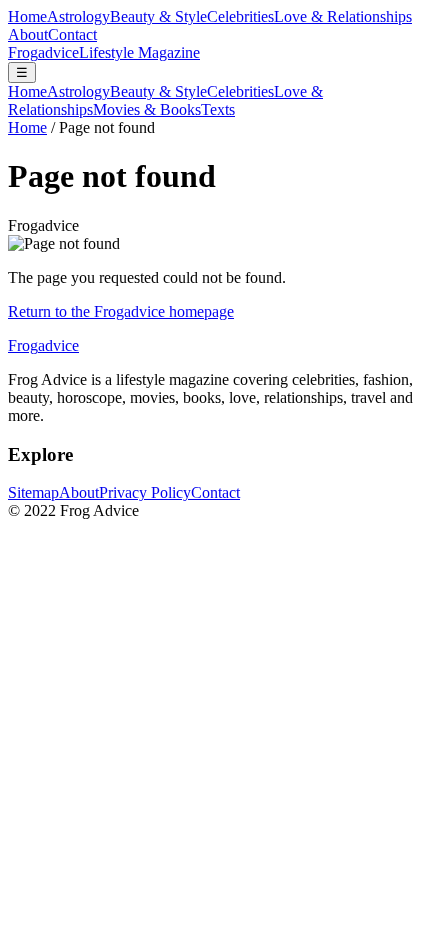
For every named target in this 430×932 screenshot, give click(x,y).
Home (27, 16)
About (28, 34)
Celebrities (240, 16)
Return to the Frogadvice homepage (121, 311)
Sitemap (33, 492)
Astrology (78, 16)
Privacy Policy (145, 492)
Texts (218, 109)
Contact (72, 34)
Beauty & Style (158, 16)
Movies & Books (147, 109)
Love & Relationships (343, 16)
